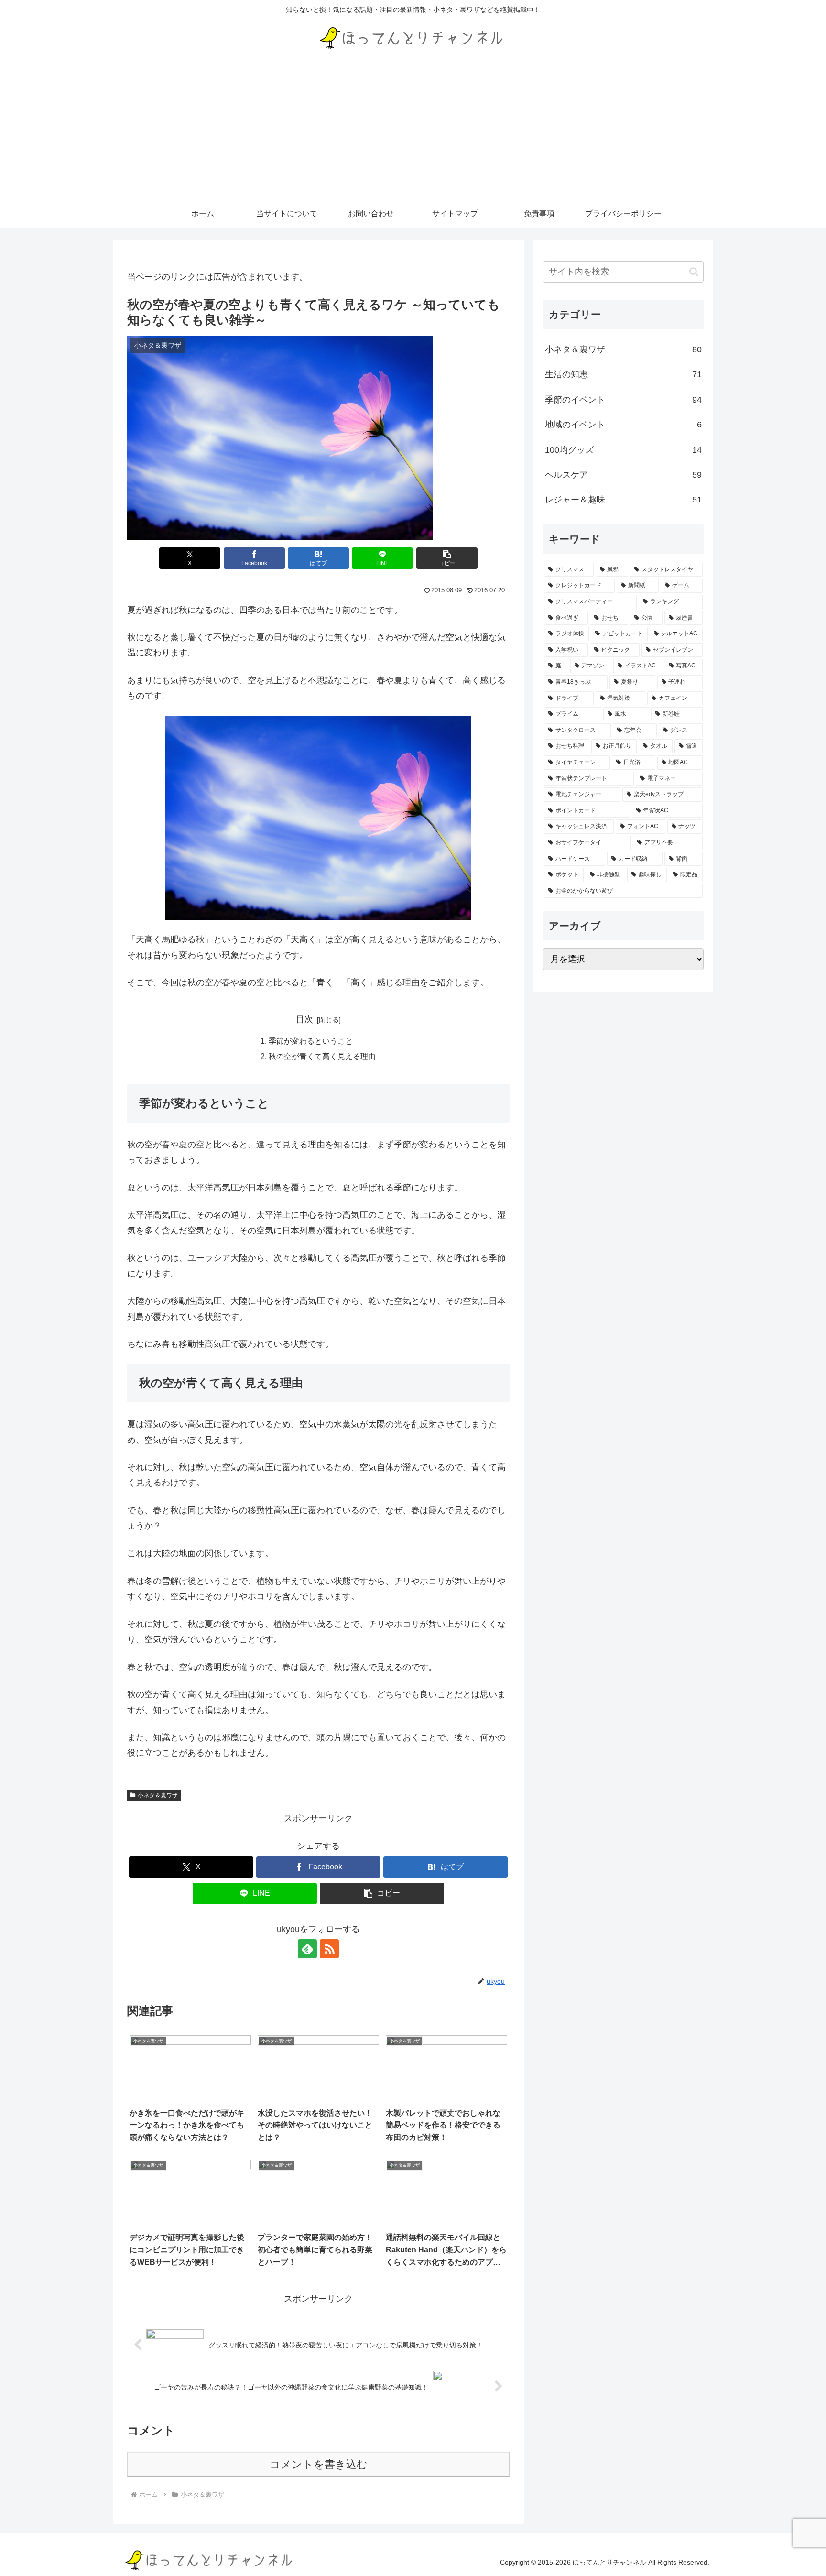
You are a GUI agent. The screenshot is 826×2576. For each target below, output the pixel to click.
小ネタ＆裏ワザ (158, 1795)
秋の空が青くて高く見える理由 (322, 1056)
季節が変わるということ (311, 1041)
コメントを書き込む (319, 2464)
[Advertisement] (413, 128)
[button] (447, 558)
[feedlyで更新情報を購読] (307, 1949)
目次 (304, 1019)
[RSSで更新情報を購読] (329, 1949)
